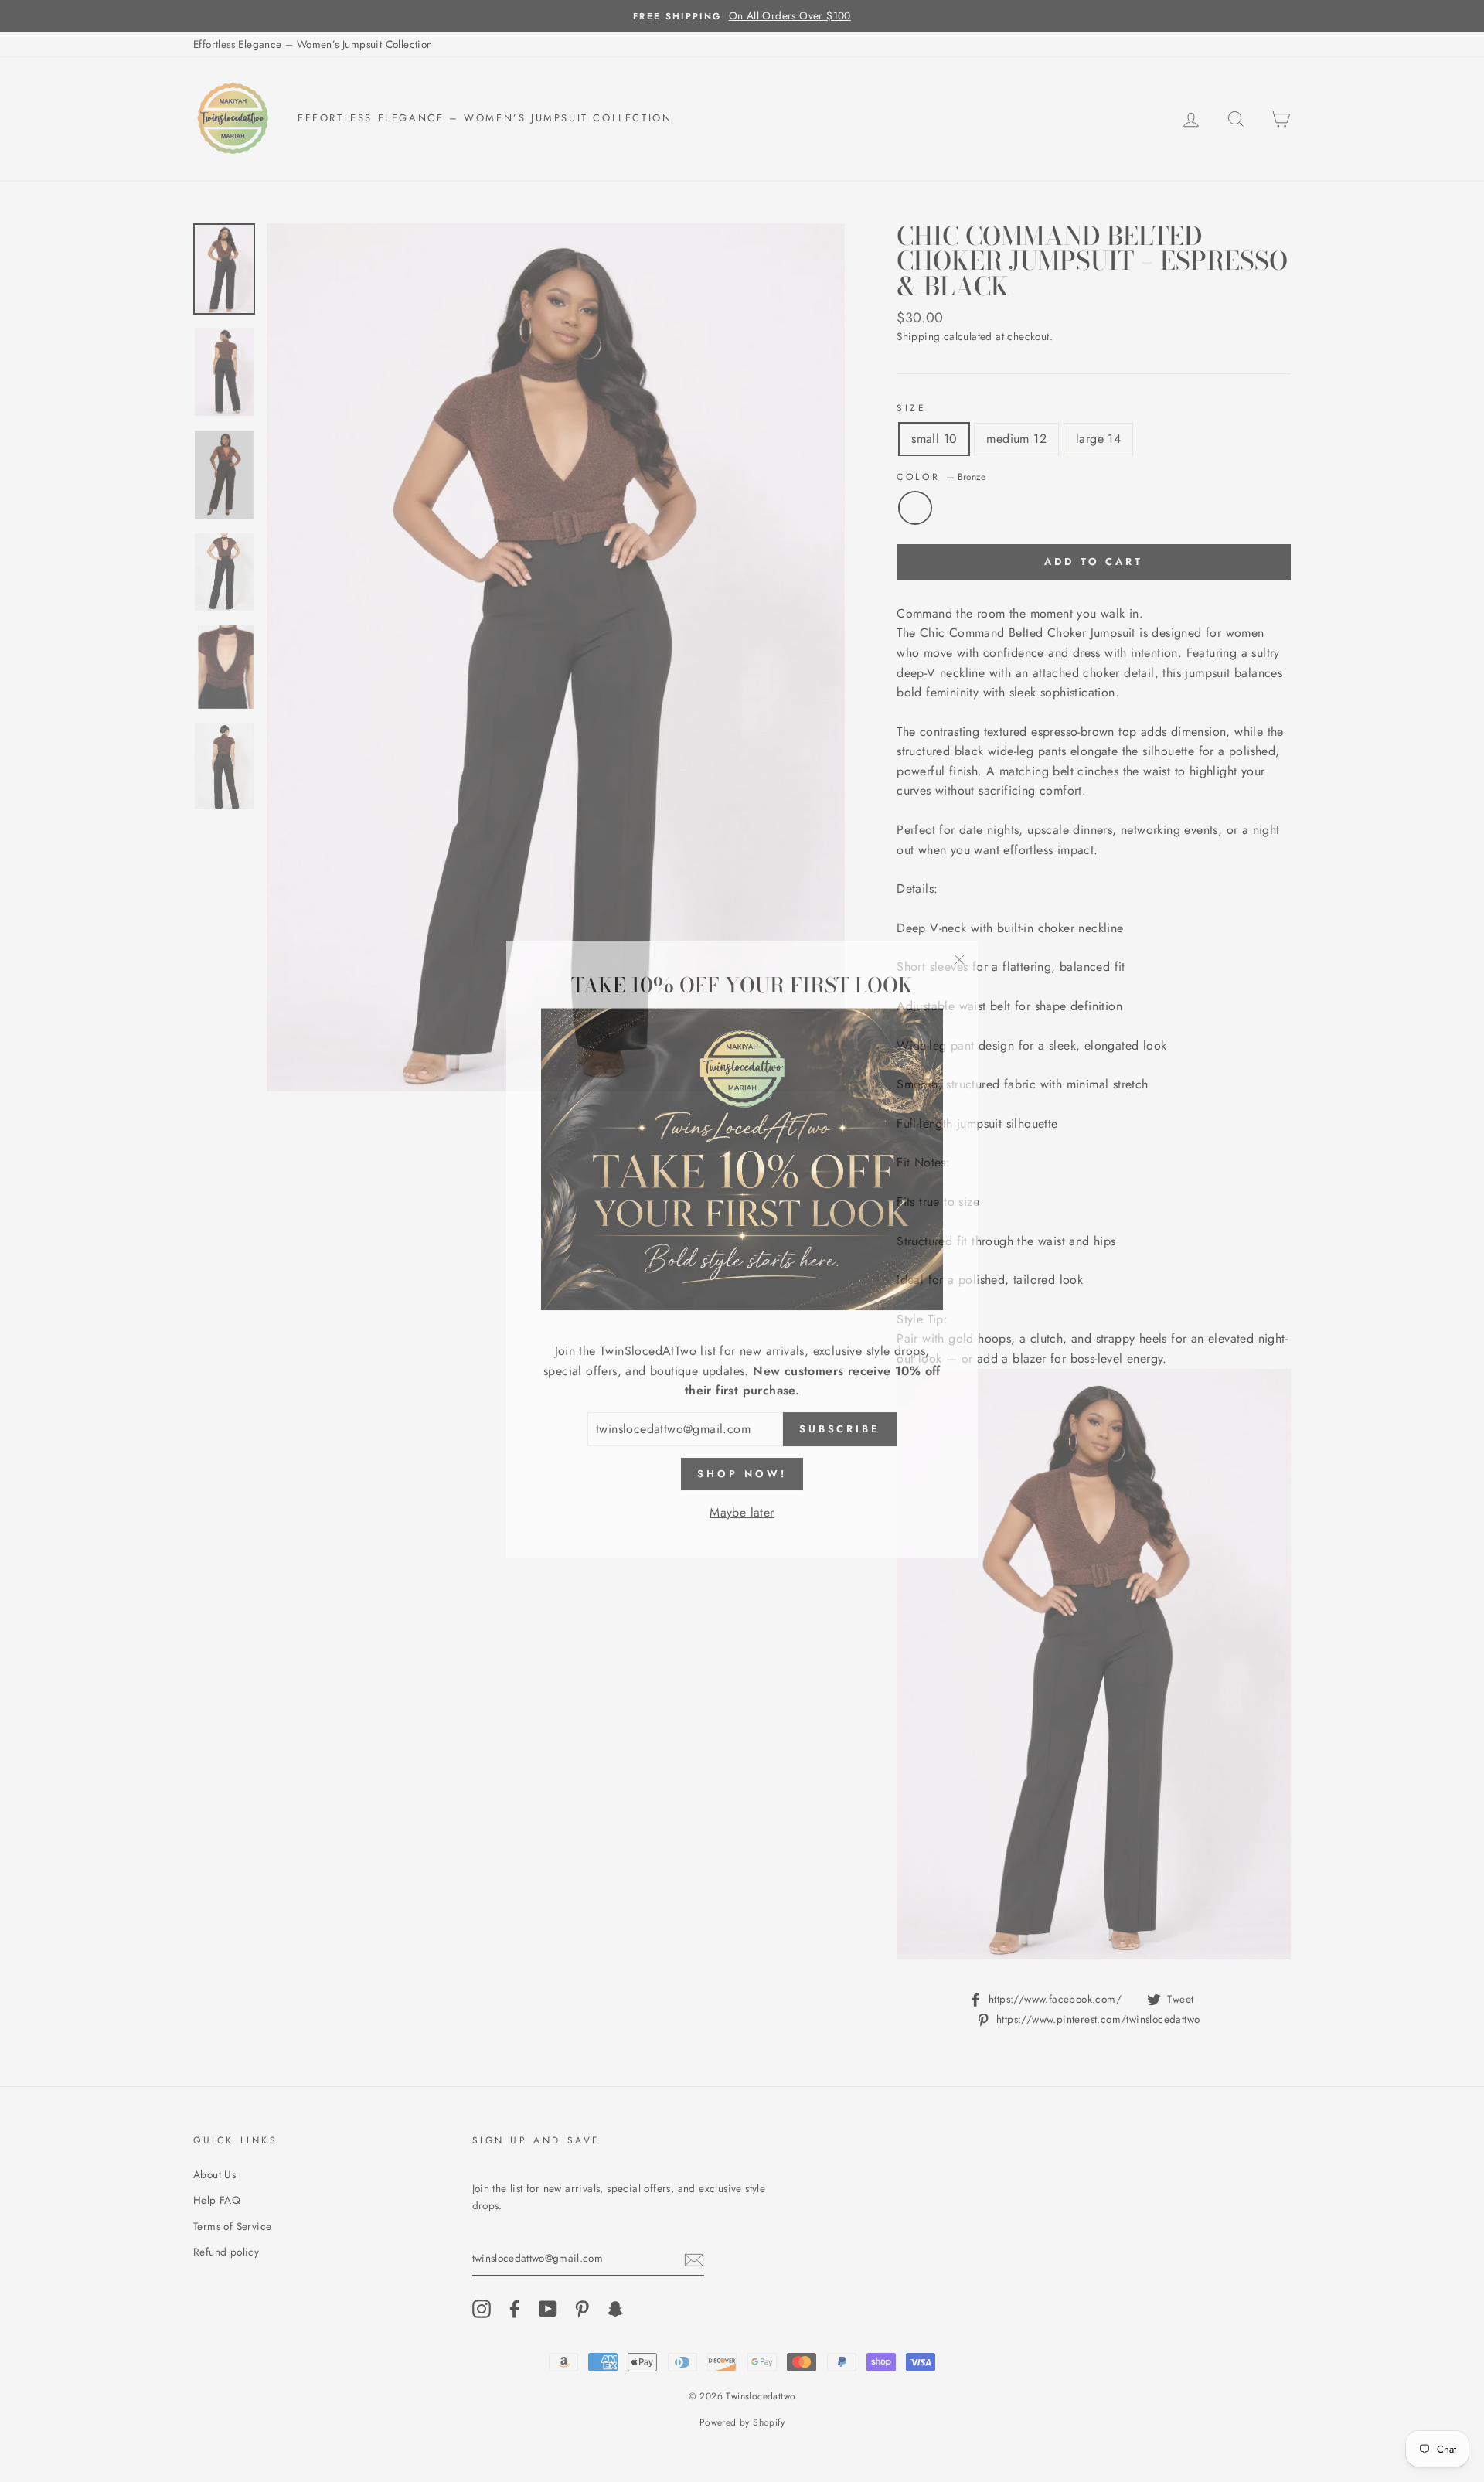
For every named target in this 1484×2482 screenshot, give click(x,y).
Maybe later (742, 1504)
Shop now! (742, 1465)
